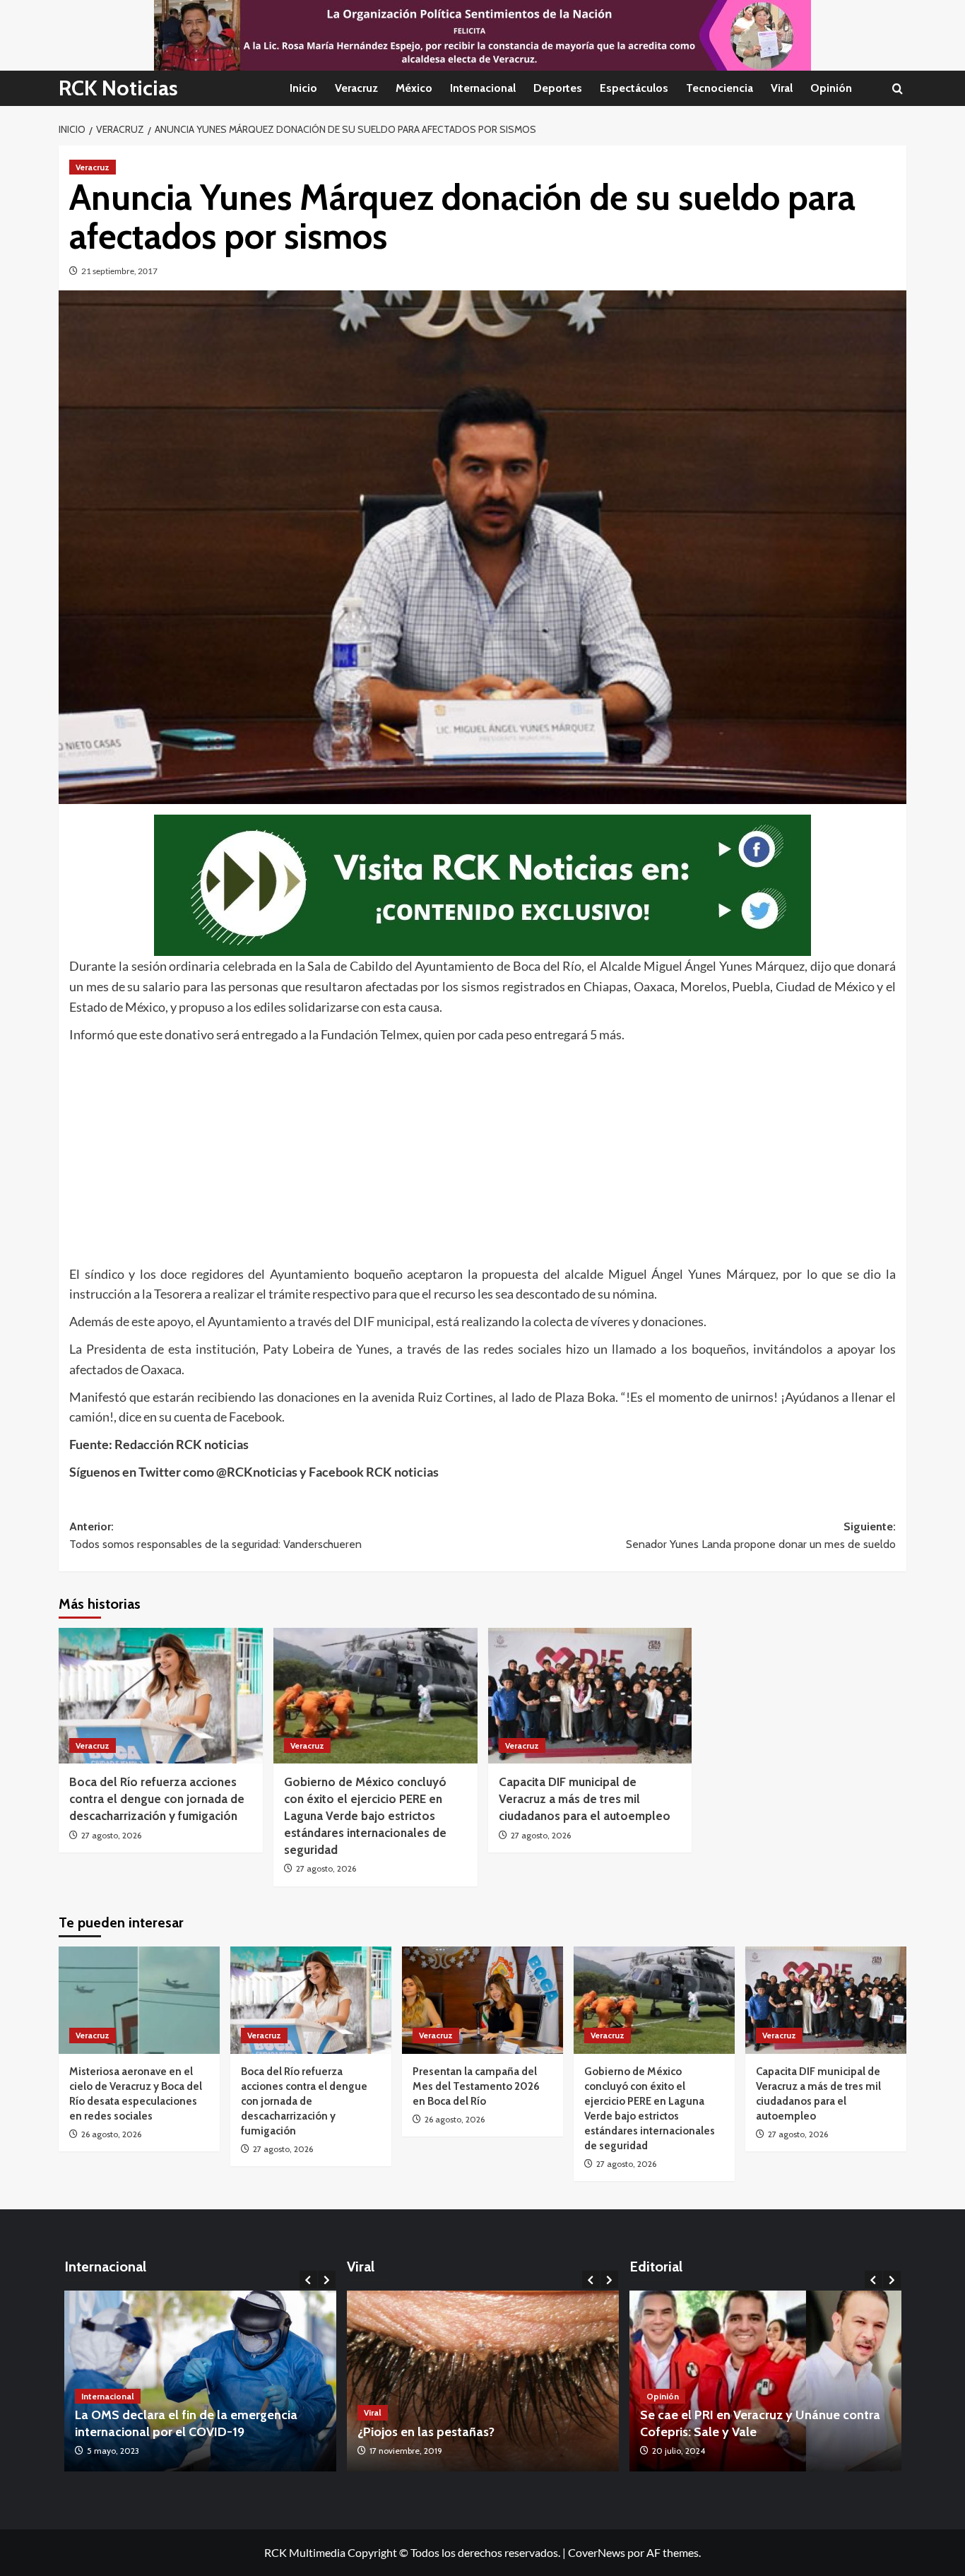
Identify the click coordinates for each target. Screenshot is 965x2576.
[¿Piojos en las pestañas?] (483, 2381)
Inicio (303, 88)
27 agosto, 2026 (111, 1835)
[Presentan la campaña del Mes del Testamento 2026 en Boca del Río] (482, 2000)
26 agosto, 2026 (111, 2134)
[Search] (898, 89)
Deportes (558, 88)
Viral (782, 88)
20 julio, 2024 (679, 2451)
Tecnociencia (720, 88)
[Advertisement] (482, 1151)
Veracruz (356, 88)
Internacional (483, 88)
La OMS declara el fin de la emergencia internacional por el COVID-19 (186, 2423)
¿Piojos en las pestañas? (426, 2432)
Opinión (831, 88)
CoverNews (597, 2552)
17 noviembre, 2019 (406, 2451)
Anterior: (215, 1536)
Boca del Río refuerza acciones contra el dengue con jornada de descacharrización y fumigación (157, 1799)
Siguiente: (761, 1536)
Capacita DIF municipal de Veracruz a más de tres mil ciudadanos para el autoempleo (585, 1799)
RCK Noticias (118, 88)
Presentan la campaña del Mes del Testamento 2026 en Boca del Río (476, 2086)
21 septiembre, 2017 (119, 271)
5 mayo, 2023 (113, 2451)
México (414, 88)
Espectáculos (634, 88)
